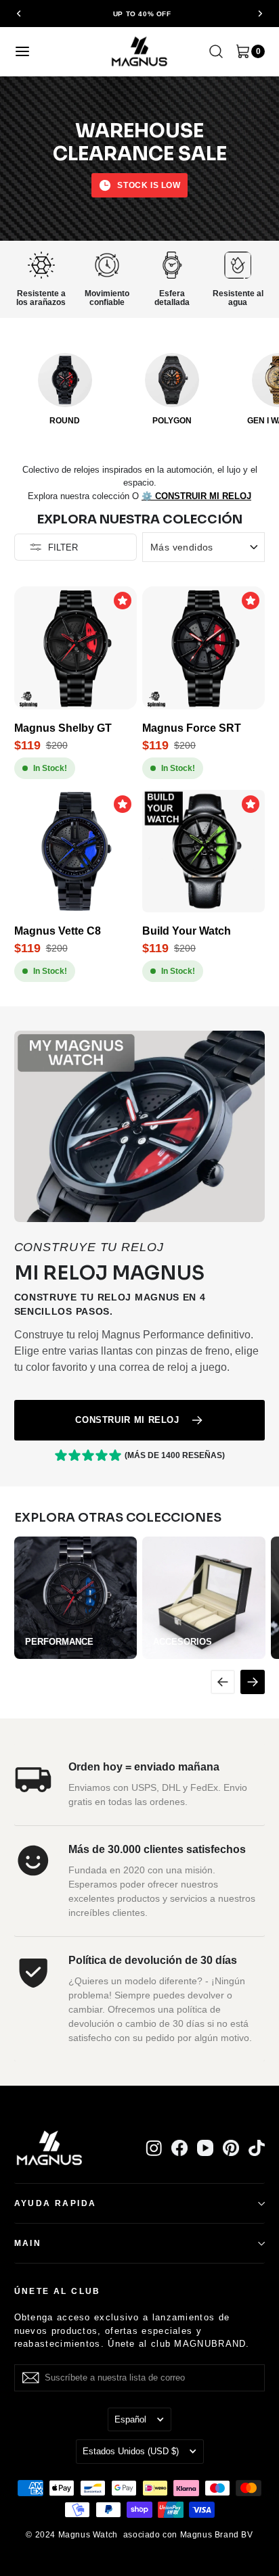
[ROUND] (65, 380)
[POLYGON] (172, 380)
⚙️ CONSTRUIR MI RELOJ (196, 496)
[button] (20, 14)
